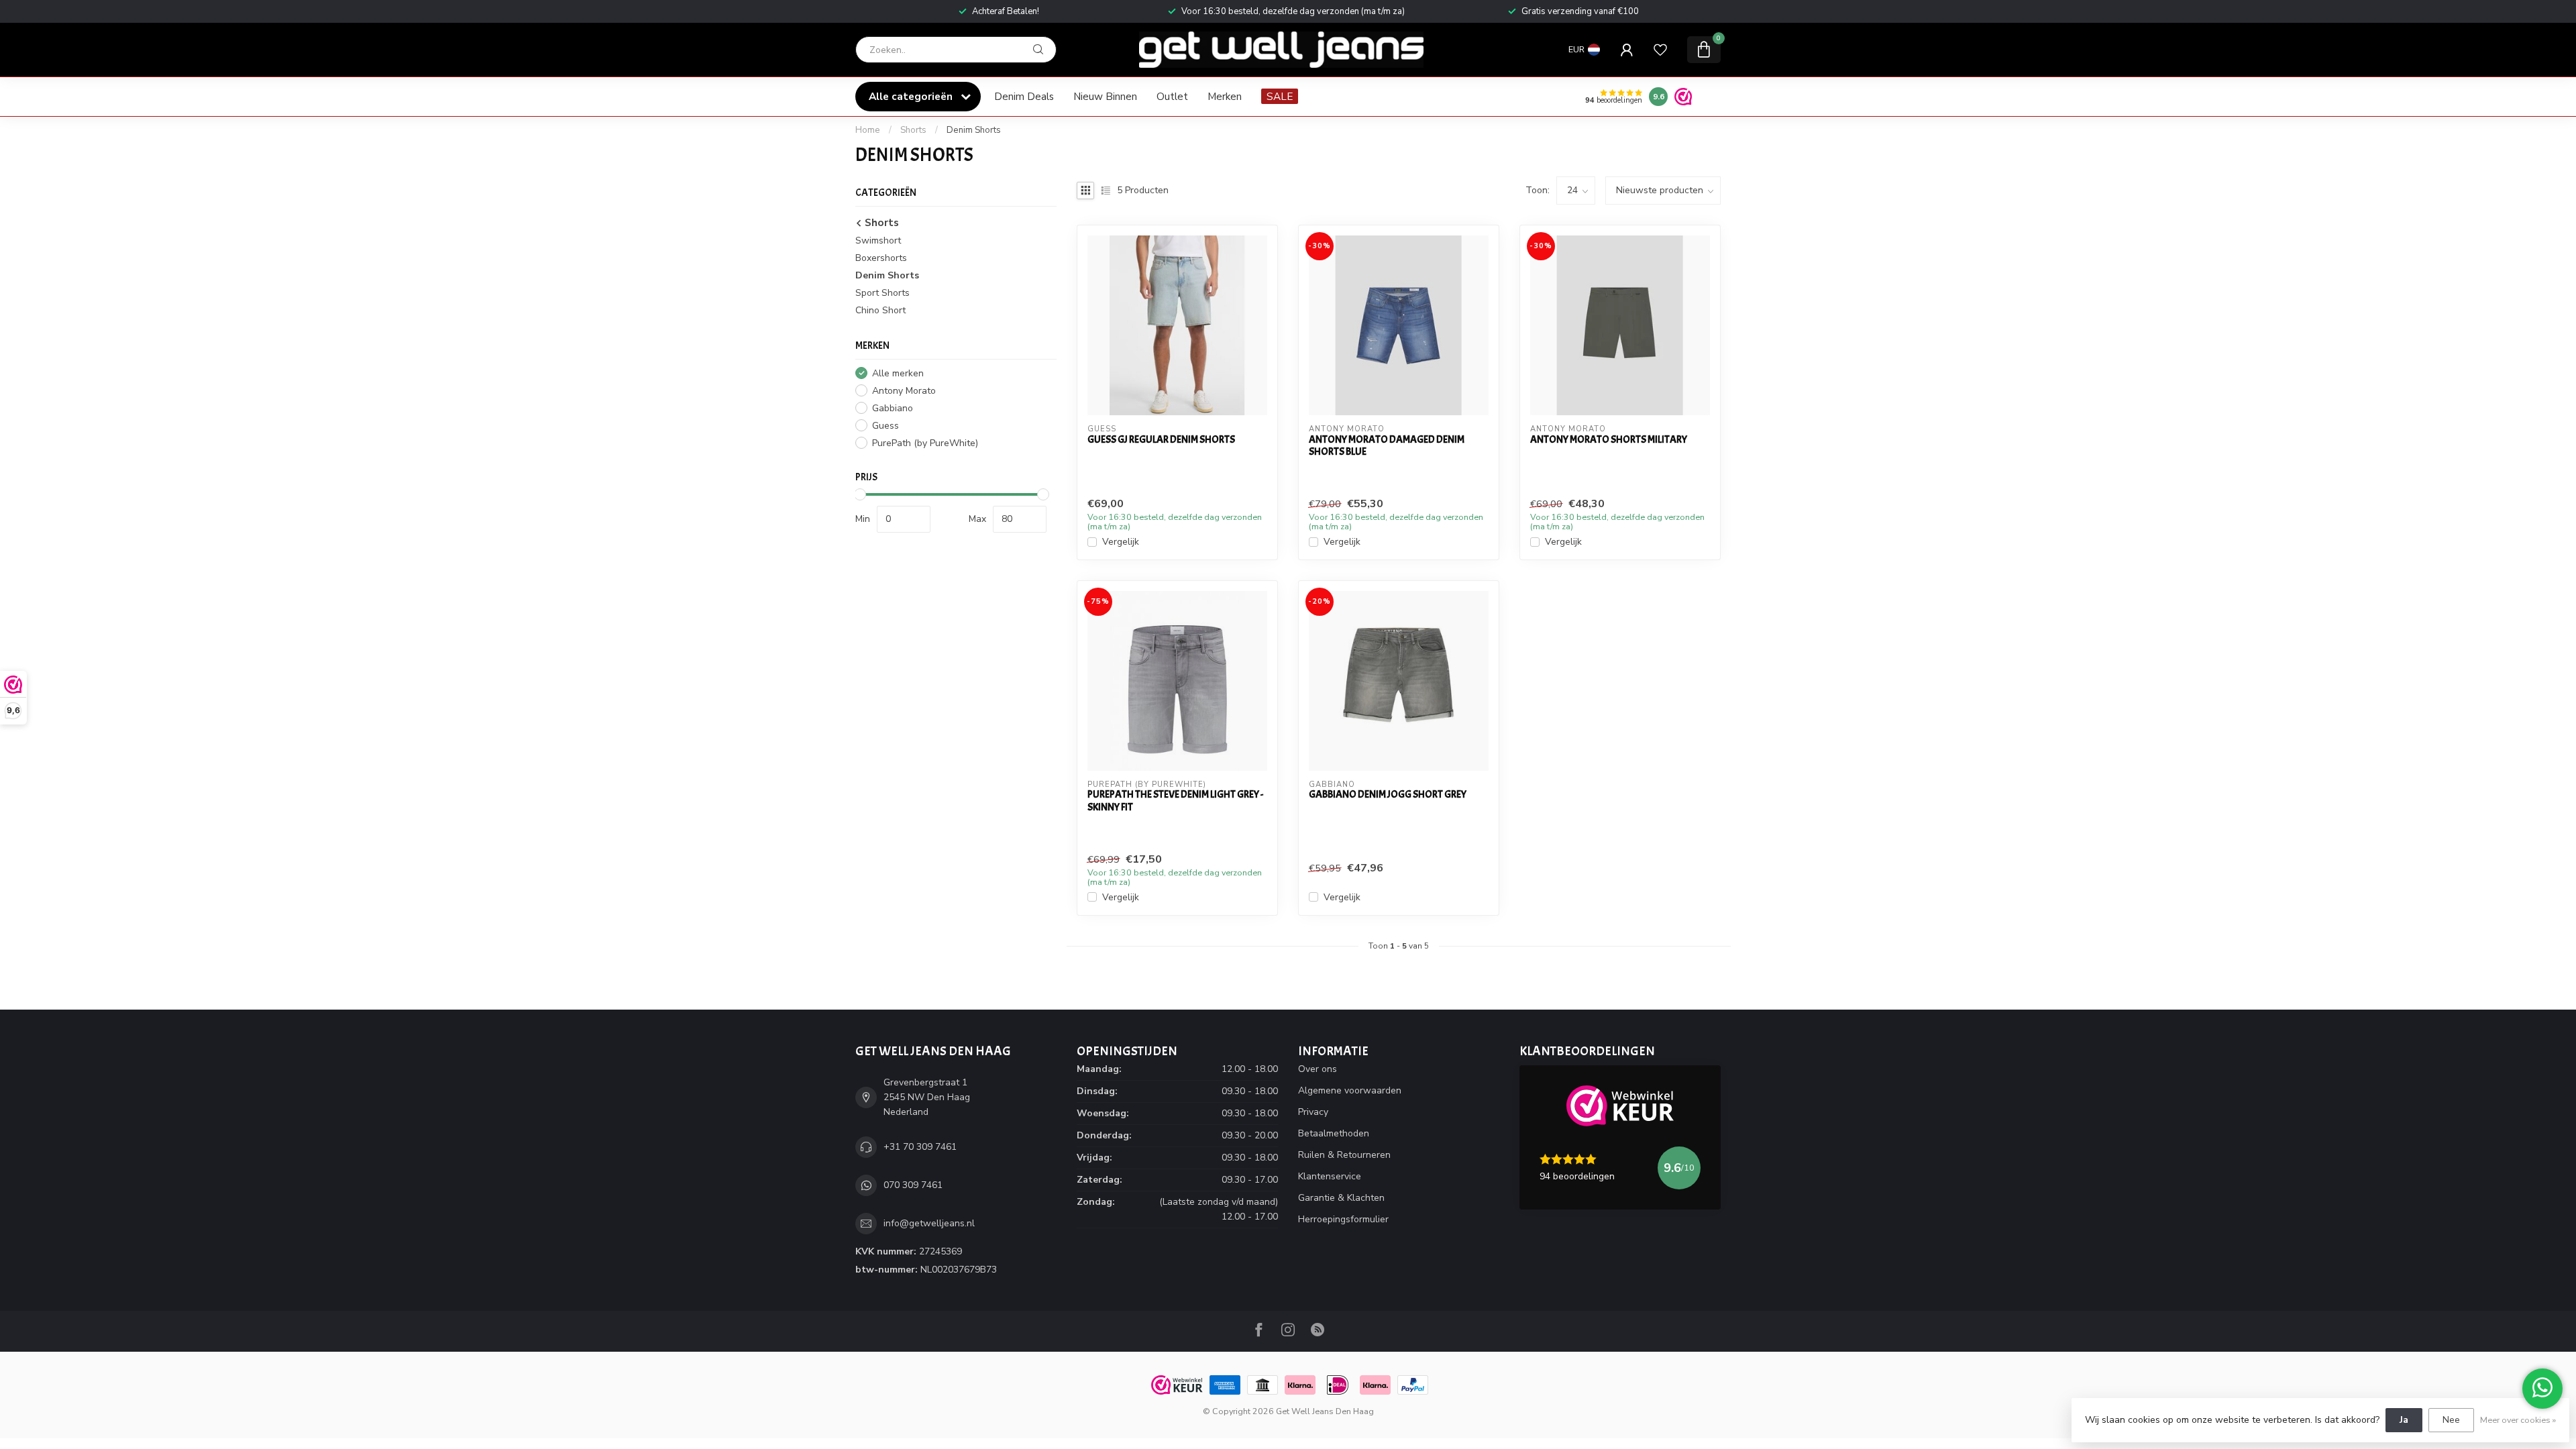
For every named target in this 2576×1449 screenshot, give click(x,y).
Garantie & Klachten (1341, 1198)
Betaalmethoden (1334, 1133)
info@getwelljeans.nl (929, 1223)
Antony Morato (904, 391)
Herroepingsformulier (1343, 1219)
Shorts (913, 130)
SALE (1280, 96)
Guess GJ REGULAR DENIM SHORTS (1161, 439)
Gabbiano (893, 408)
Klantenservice (1330, 1176)
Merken (1225, 96)
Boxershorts (881, 258)
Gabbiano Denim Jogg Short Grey (1388, 794)
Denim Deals (1024, 96)
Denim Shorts (974, 130)
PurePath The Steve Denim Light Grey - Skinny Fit (1175, 801)
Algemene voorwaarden (1350, 1090)
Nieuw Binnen (1105, 96)
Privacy (1313, 1112)
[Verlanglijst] (1660, 50)
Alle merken (898, 373)
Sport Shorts (882, 293)
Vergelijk (1121, 542)
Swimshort (878, 240)
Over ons (1318, 1069)
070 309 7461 (913, 1185)
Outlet (1172, 96)
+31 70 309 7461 (920, 1147)
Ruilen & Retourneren (1344, 1155)
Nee (2451, 1420)
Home (868, 130)
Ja (2404, 1420)
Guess (885, 426)
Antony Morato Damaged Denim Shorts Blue (1387, 446)
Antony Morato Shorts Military (1609, 439)
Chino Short (880, 310)
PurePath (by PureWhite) (925, 443)
